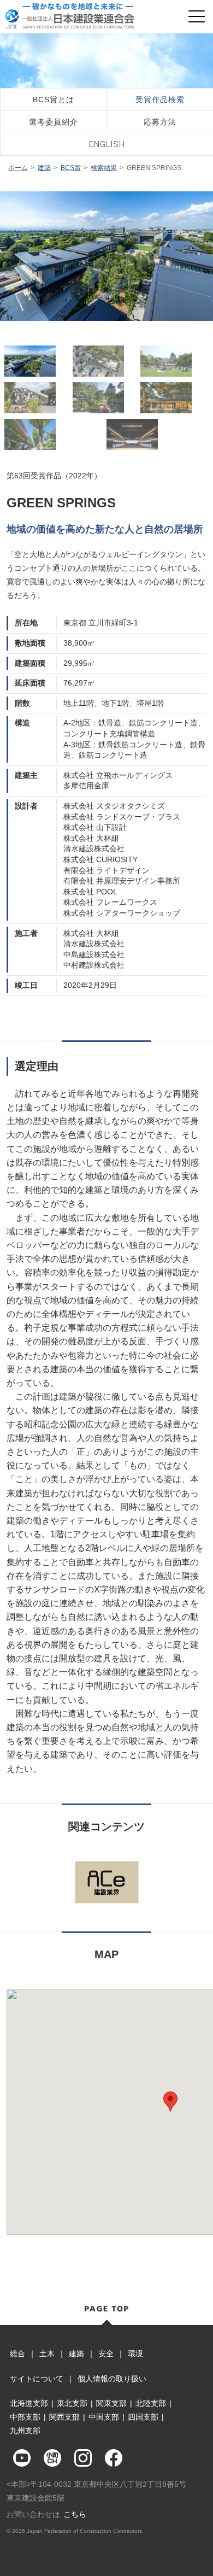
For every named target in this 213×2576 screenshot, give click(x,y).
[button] (170, 2101)
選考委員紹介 (54, 122)
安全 (106, 2353)
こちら (75, 2514)
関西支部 (64, 2417)
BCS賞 (71, 168)
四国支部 (143, 2417)
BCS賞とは (54, 99)
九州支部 (25, 2431)
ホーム (18, 168)
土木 (47, 2353)
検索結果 (104, 168)
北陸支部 (151, 2403)
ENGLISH (107, 144)
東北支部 (72, 2403)
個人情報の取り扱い (112, 2379)
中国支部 (104, 2417)
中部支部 (25, 2417)
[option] (106, 256)
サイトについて (37, 2379)
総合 (17, 2353)
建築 (44, 168)
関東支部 (111, 2403)
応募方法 (160, 122)
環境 (135, 2353)
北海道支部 (29, 2403)
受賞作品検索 (160, 99)
